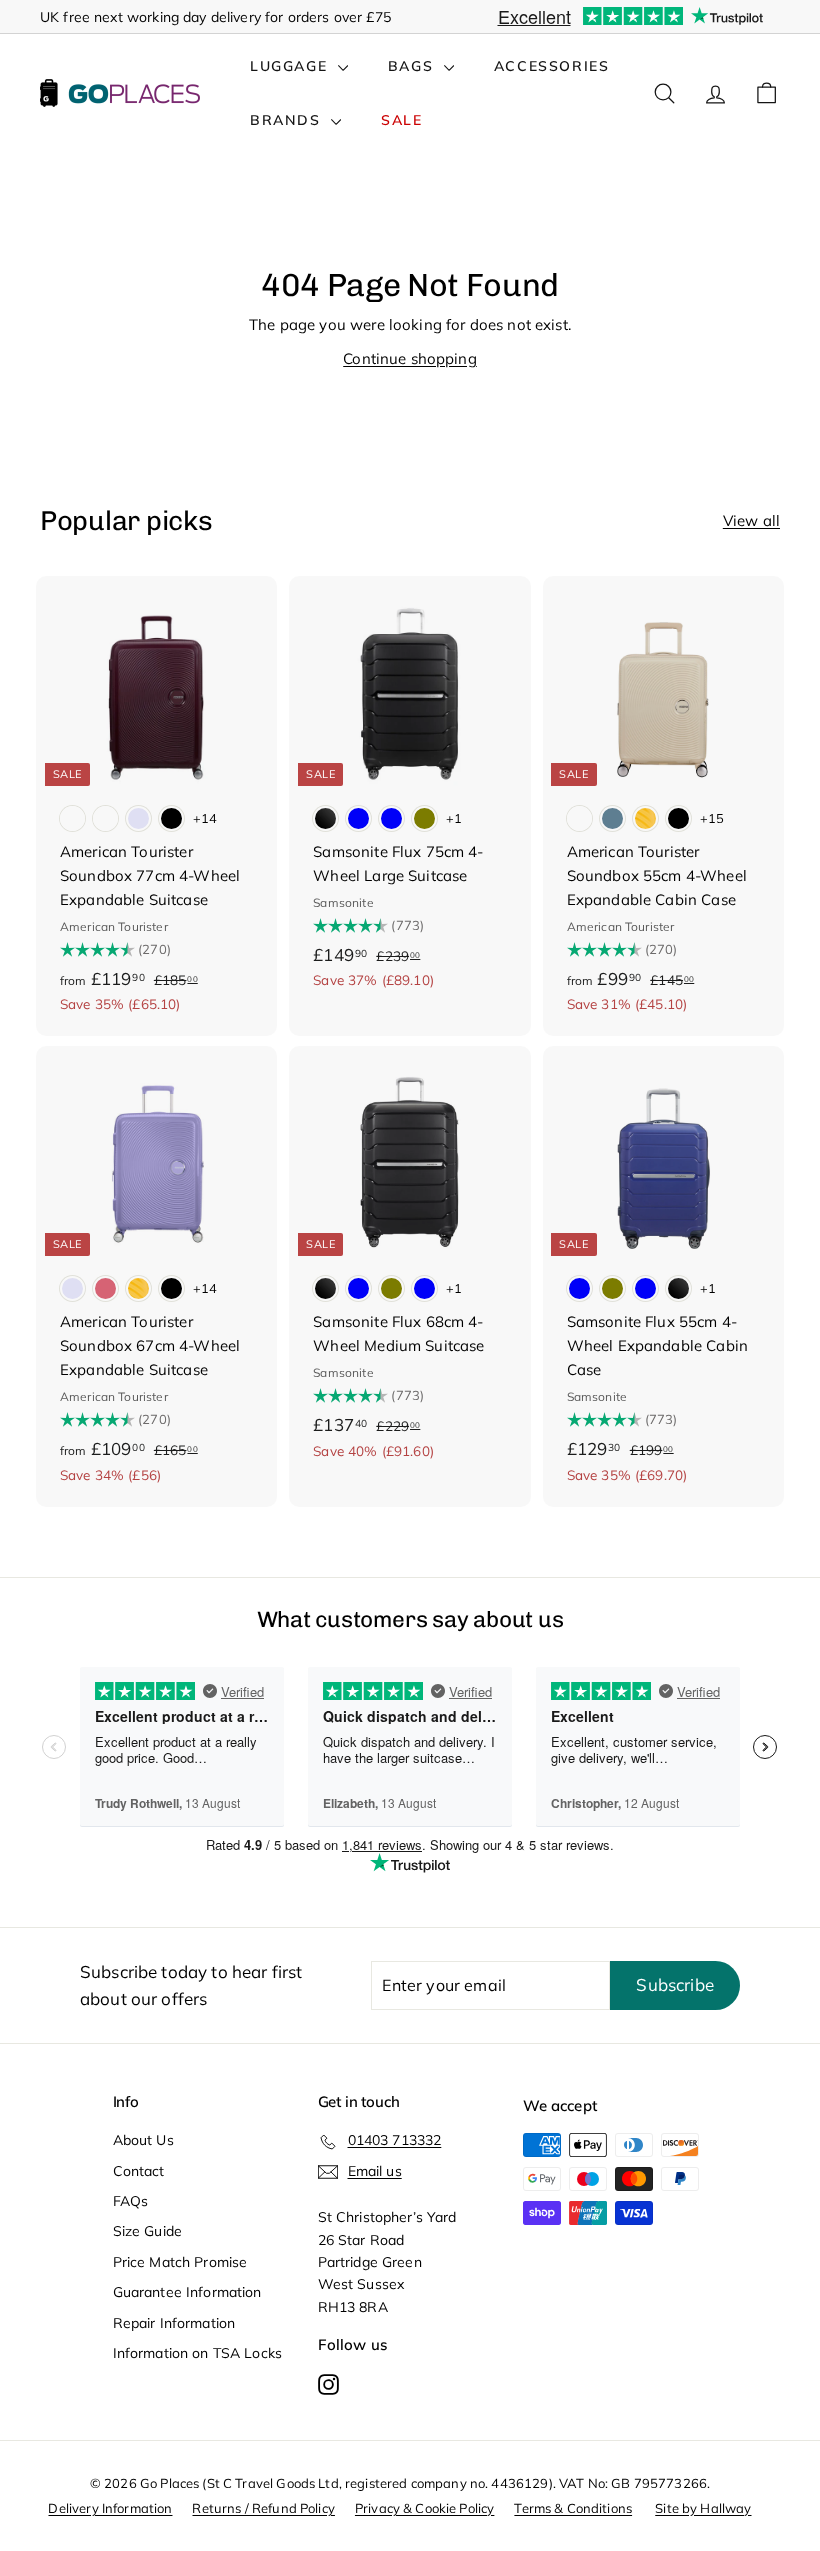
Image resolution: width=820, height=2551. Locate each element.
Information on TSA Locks (198, 2353)
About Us (143, 2140)
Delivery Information (110, 2508)
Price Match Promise (180, 2262)
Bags (413, 66)
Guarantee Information (187, 2292)
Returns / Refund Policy (263, 2508)
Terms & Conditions (573, 2508)
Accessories (552, 66)
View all (751, 520)
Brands (288, 120)
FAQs (131, 2201)
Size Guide (148, 2231)
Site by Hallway (703, 2508)
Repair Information (174, 2323)
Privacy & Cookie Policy (424, 2508)
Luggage (291, 66)
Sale (401, 120)
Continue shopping (410, 358)
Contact (139, 2171)
